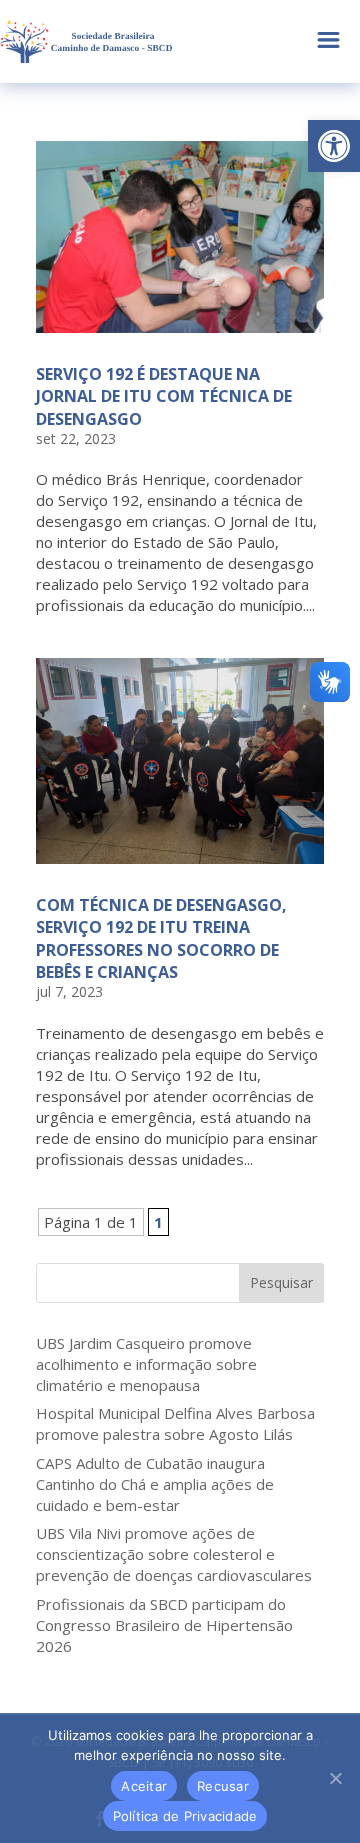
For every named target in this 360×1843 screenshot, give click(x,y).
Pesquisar (281, 1282)
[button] (334, 146)
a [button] (328, 41)
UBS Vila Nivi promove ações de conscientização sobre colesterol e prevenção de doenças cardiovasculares (174, 1554)
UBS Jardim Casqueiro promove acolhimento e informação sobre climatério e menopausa (146, 1364)
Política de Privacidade (185, 1816)
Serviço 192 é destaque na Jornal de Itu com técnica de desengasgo (164, 396)
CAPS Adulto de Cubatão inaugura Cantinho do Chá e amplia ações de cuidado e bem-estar (155, 1484)
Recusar (223, 1786)
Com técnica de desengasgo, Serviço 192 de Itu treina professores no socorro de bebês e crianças (161, 938)
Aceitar (144, 1786)
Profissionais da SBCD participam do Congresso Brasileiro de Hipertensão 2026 (164, 1625)
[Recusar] (335, 1778)
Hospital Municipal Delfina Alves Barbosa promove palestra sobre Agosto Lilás (175, 1423)
